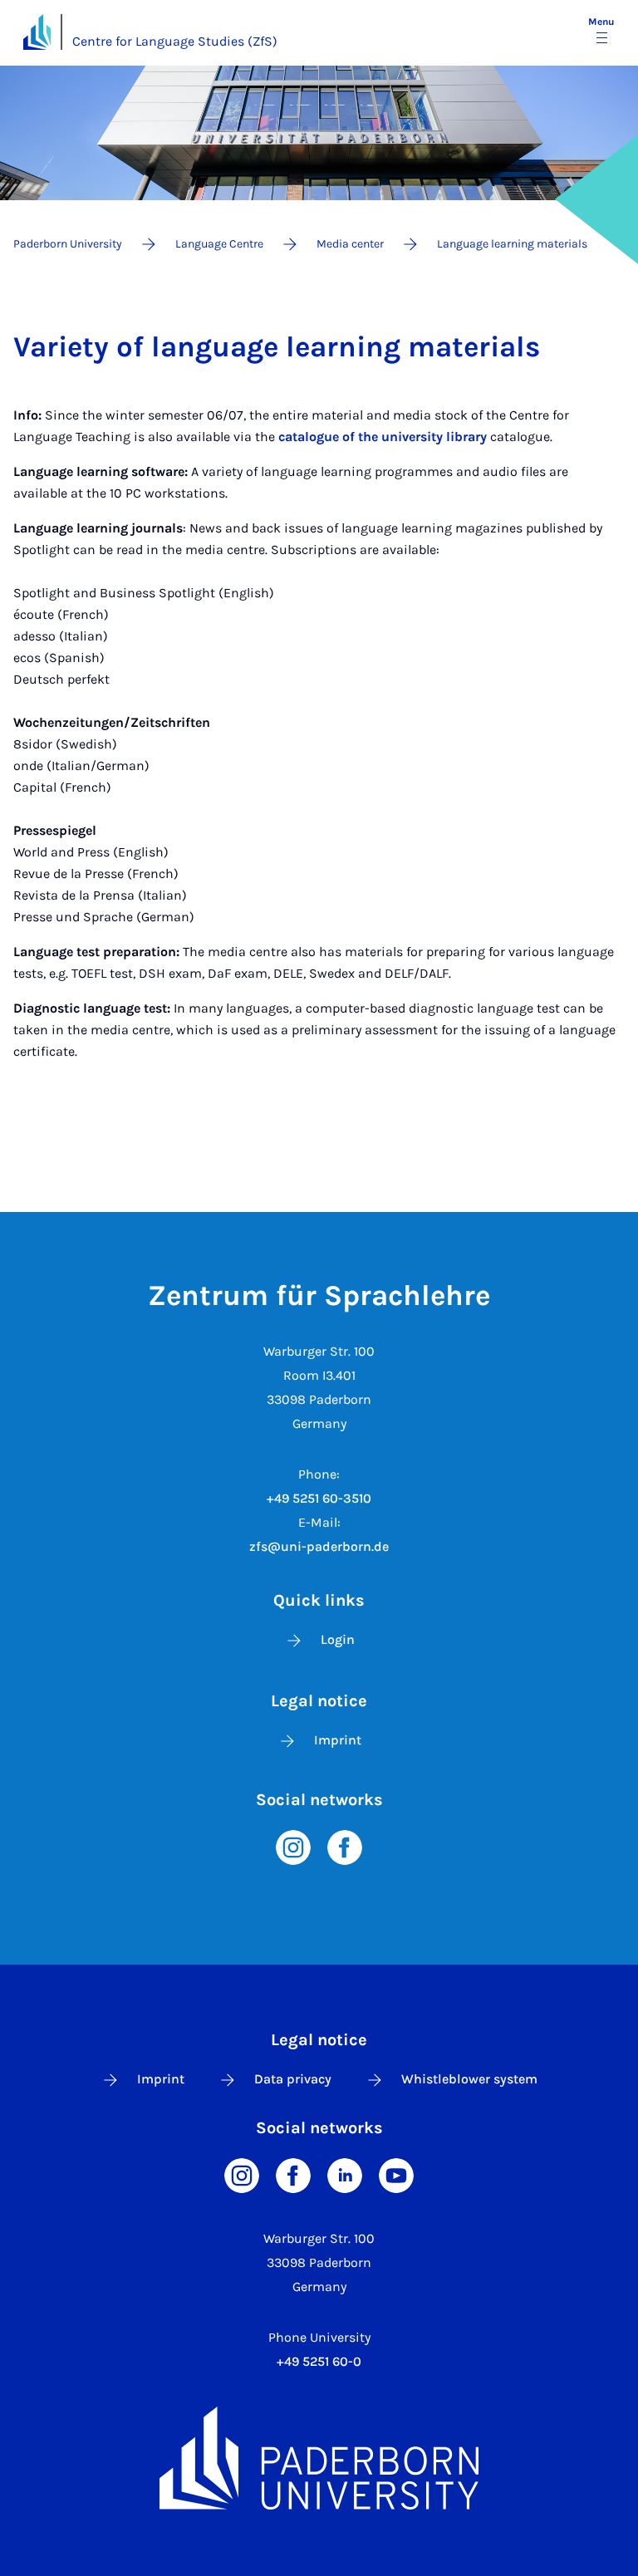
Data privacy (293, 2079)
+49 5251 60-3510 (319, 1498)
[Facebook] (345, 1846)
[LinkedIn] (345, 2174)
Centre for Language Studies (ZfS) (175, 41)
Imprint (338, 1740)
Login (338, 1639)
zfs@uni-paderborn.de (319, 1546)
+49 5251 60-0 (319, 2361)
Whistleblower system (469, 2079)
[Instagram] (293, 1846)
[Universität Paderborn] (319, 2458)
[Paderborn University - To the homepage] (37, 32)
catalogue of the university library (383, 437)
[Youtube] (396, 2174)
